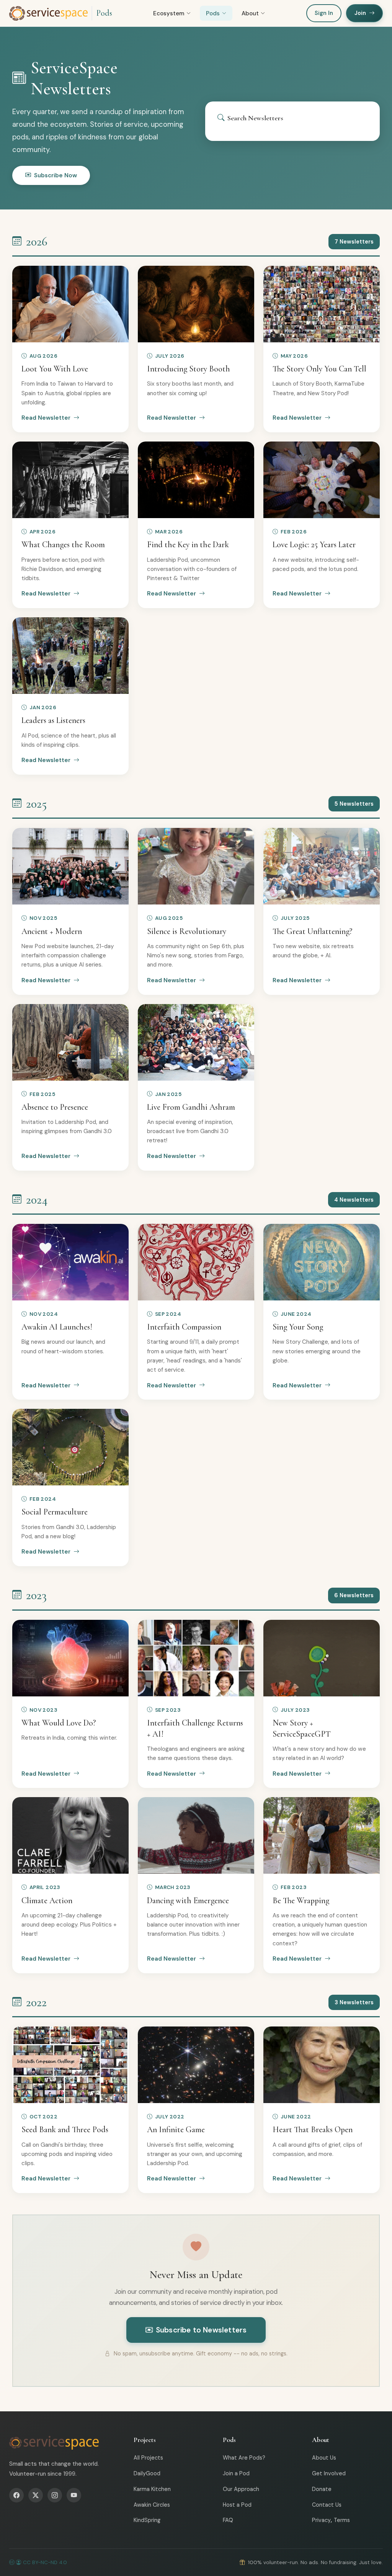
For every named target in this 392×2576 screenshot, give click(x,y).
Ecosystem (169, 13)
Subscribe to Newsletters (201, 2330)
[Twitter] (36, 2495)
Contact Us (327, 2505)
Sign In (324, 13)
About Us (324, 2458)
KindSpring (147, 2520)
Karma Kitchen (152, 2489)
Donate (322, 2489)
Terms (342, 2520)
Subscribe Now (56, 175)
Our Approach (241, 2489)
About (250, 13)
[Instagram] (55, 2495)
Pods (104, 13)
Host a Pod (237, 2505)
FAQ (228, 2520)
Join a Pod (236, 2473)
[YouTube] (74, 2495)
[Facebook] (16, 2495)
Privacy (321, 2520)
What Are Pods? (244, 2458)
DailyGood (147, 2473)
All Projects (148, 2458)
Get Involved (329, 2473)
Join (360, 13)
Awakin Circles (152, 2505)
